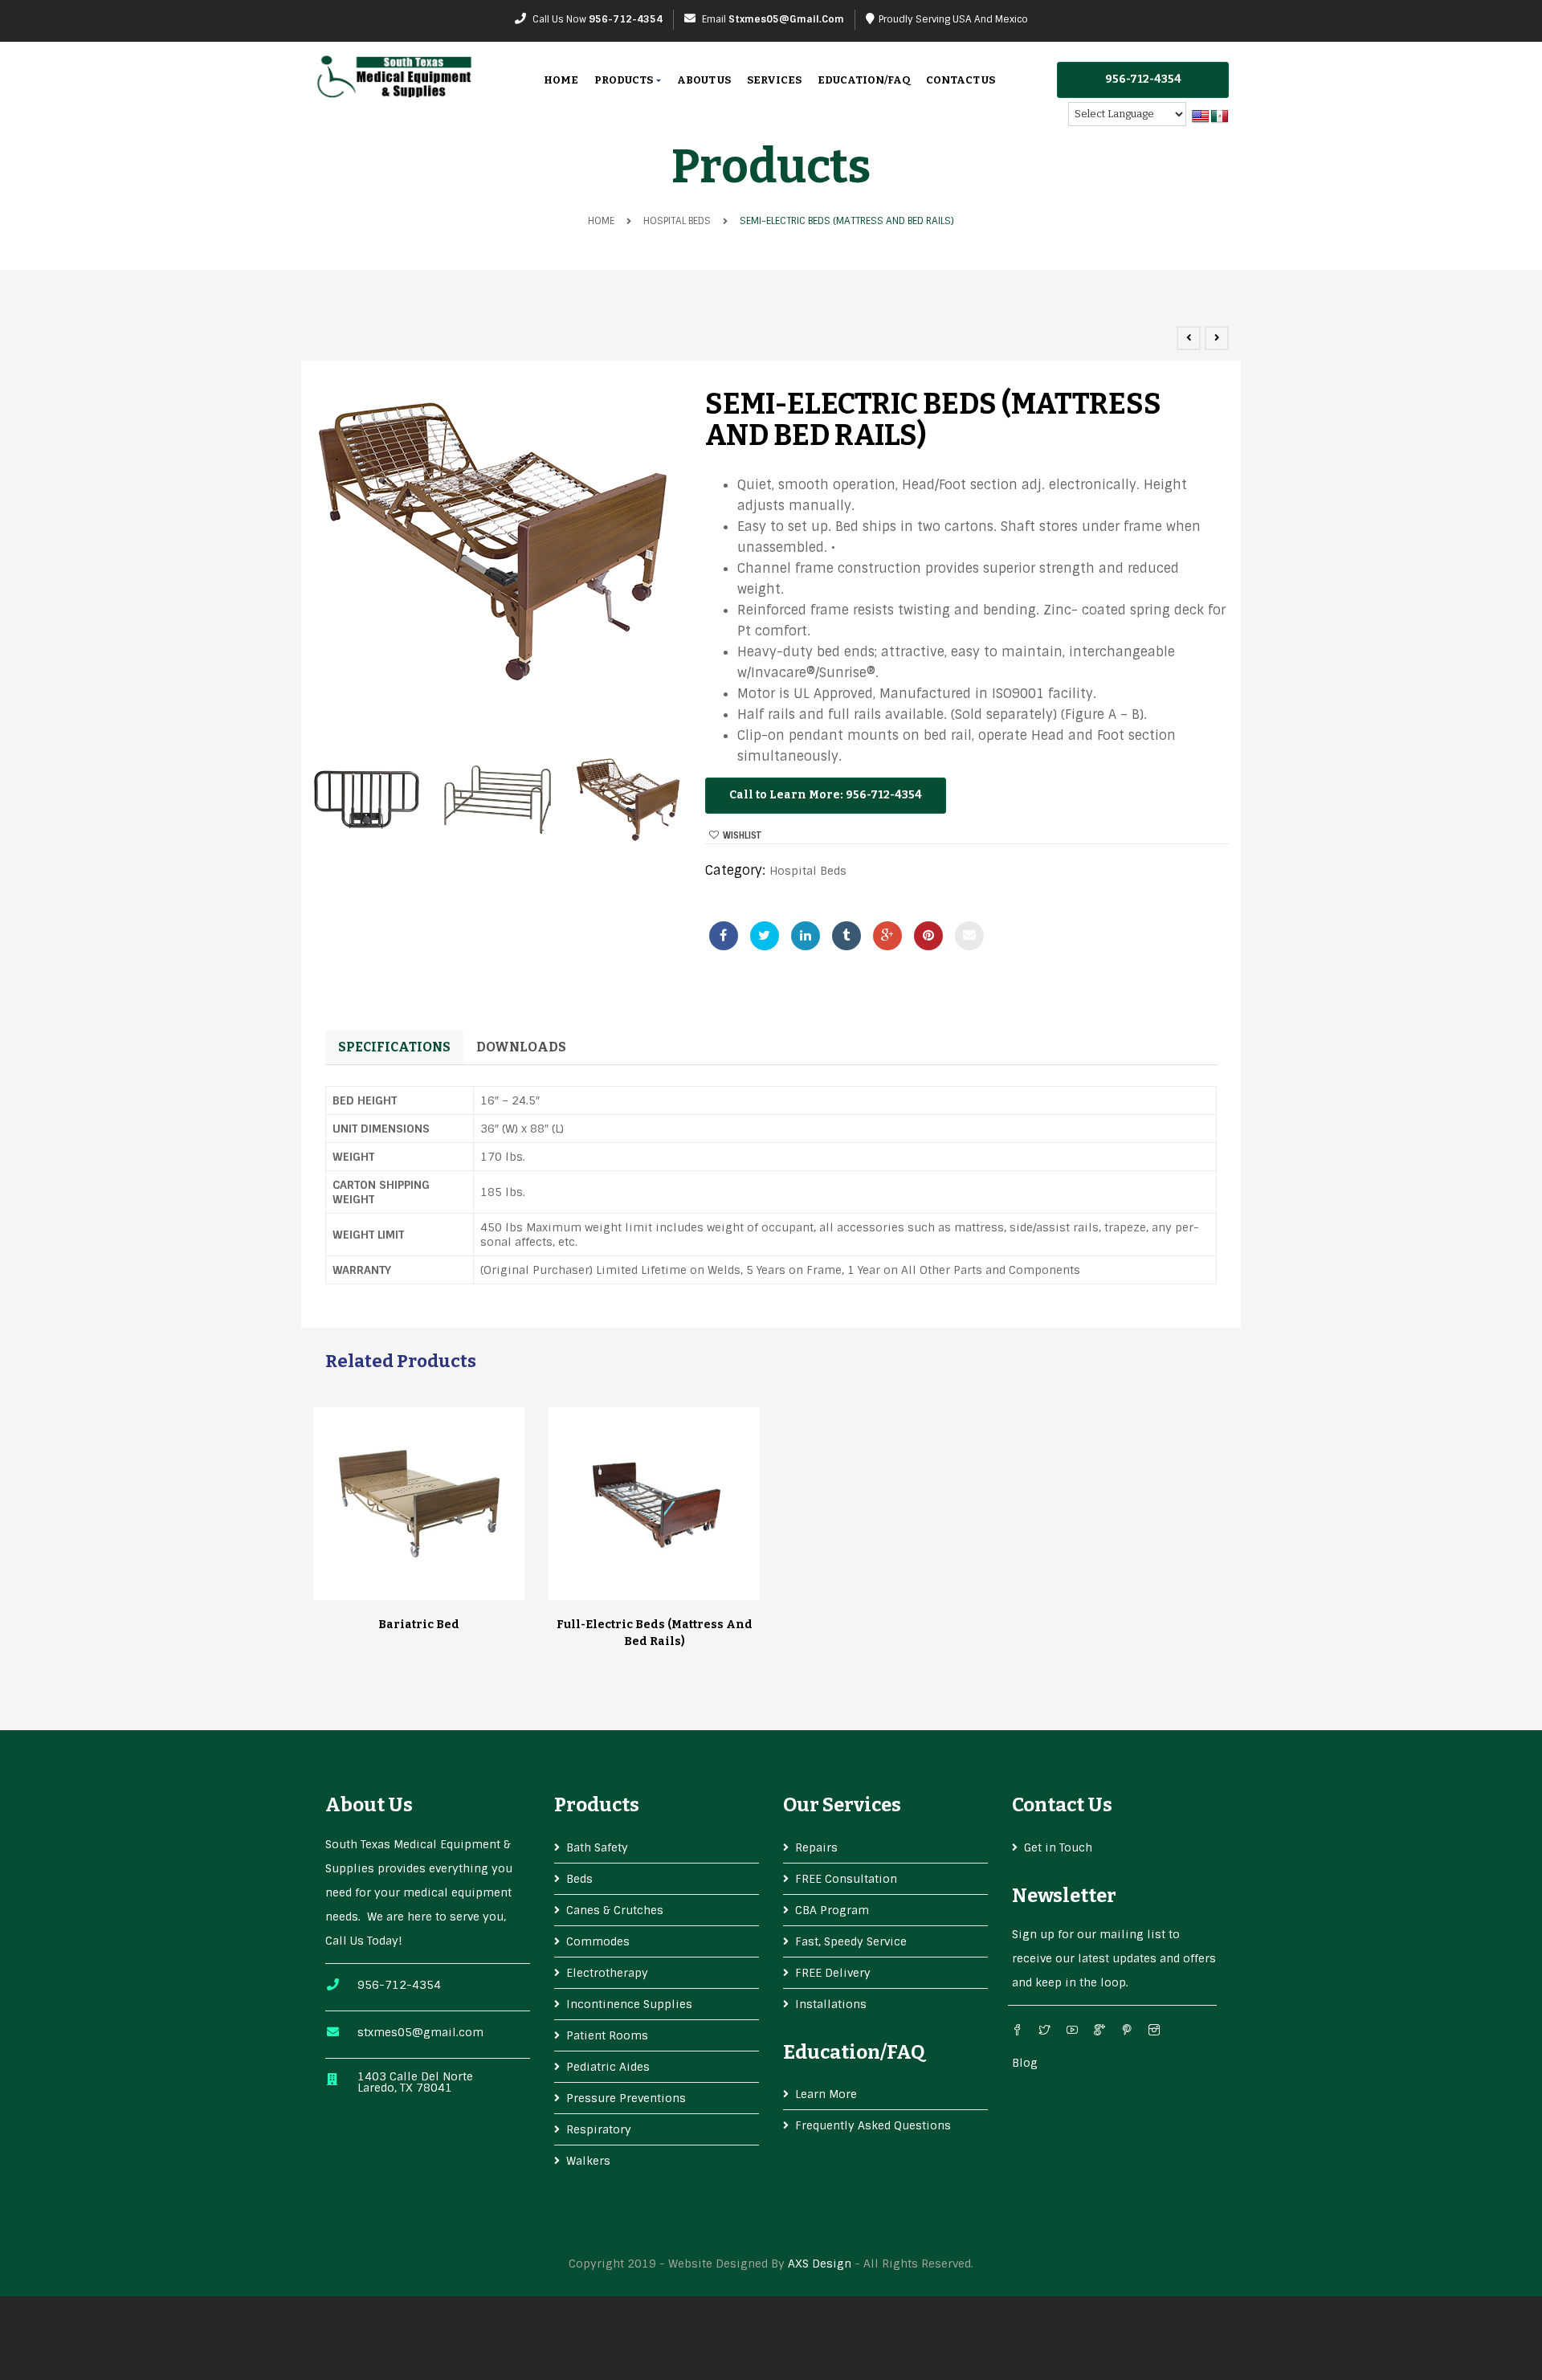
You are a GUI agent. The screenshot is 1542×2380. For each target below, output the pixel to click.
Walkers (588, 2161)
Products (624, 80)
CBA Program (832, 1910)
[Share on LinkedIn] (806, 936)
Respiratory (599, 2129)
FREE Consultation (846, 1879)
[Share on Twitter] (765, 936)
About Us (704, 80)
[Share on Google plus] (887, 936)
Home (561, 80)
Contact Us (961, 80)
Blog (1025, 2063)
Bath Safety (597, 1847)
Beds (579, 1879)
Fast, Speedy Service (851, 1941)
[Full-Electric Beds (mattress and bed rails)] (655, 1504)
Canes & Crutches (615, 1910)
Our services (842, 1805)
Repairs (816, 1847)
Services (774, 80)
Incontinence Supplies (629, 2004)
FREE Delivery (833, 1973)
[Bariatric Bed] (419, 1504)
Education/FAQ (864, 80)
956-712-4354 (626, 19)
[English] (1201, 117)
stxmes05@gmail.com (786, 19)
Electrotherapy (607, 1973)
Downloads (521, 1047)
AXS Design (820, 2264)
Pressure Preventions (626, 2098)
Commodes (598, 1941)
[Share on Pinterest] (928, 936)
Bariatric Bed (419, 1625)
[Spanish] (1220, 117)
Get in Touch (1058, 1847)
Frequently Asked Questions (873, 2125)
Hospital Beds (677, 221)
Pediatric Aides (608, 2067)
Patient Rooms (607, 2035)
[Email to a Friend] (969, 936)
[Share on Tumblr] (846, 936)
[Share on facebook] (724, 936)
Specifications (394, 1047)
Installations (831, 2004)
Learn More (826, 2094)
